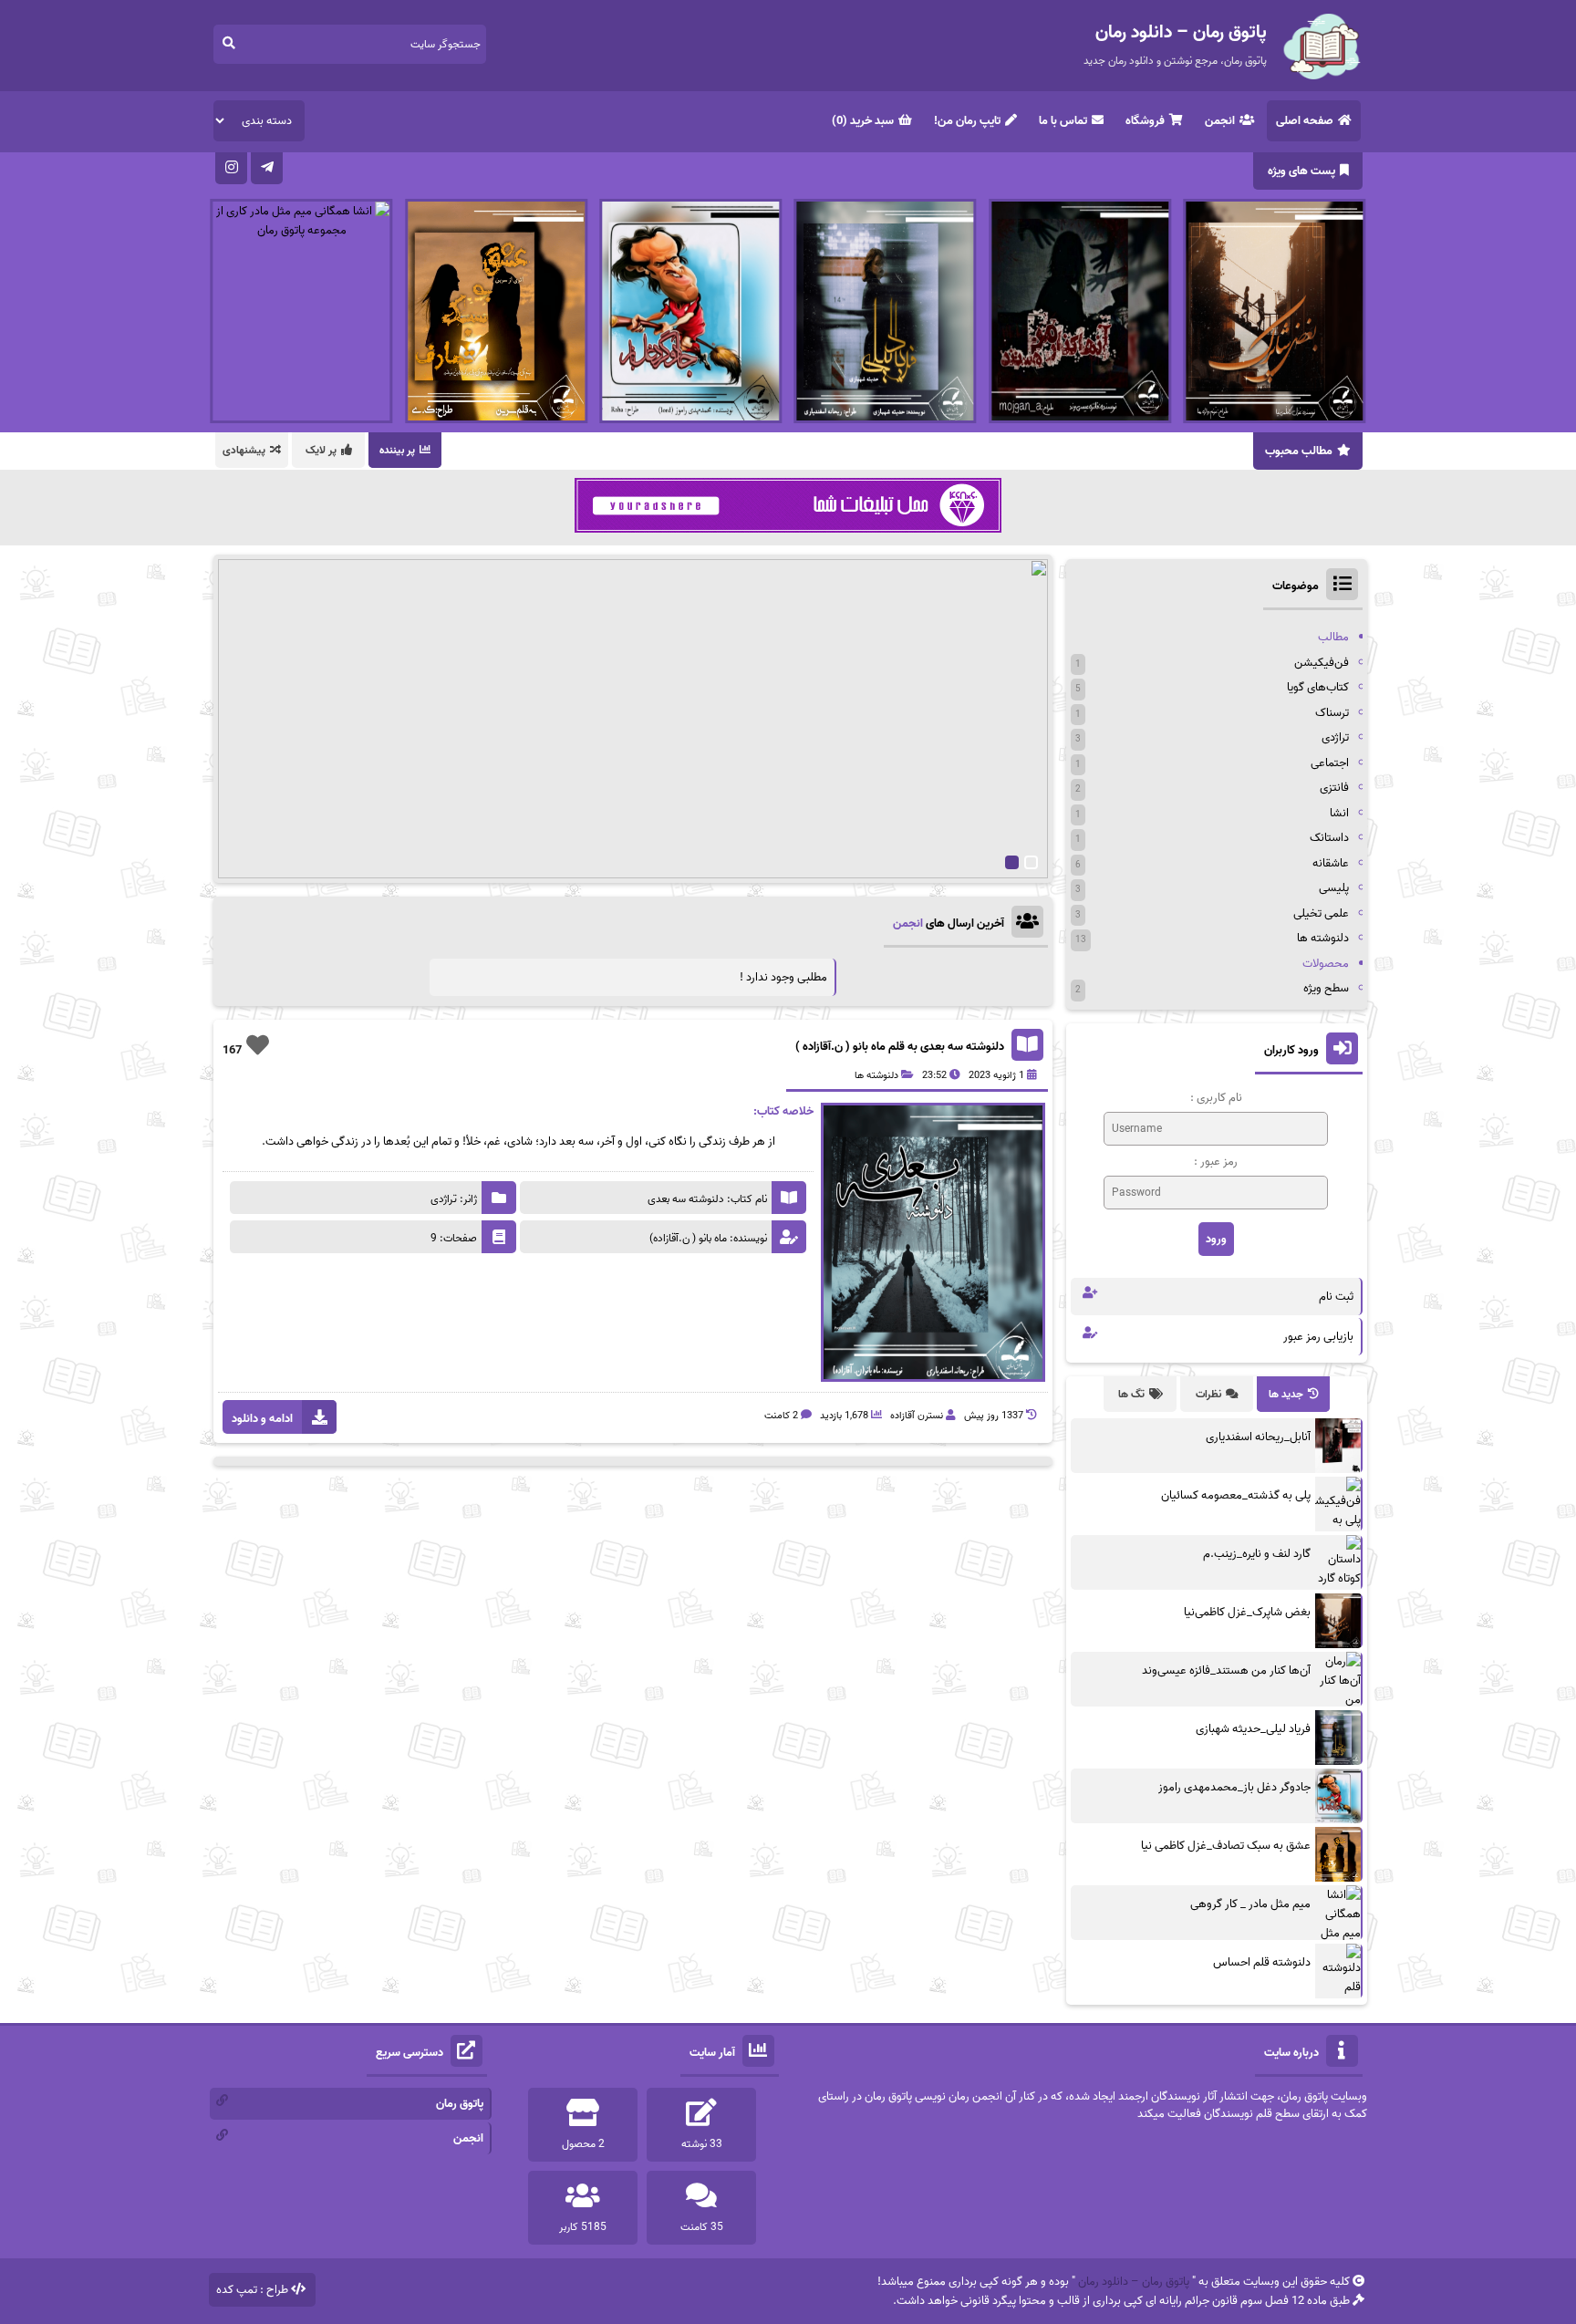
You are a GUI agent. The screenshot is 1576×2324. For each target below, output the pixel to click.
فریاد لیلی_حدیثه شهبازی (1253, 1729)
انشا (1339, 813)
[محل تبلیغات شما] (788, 531)
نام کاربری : (1216, 1098)
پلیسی (1334, 888)
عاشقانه (1331, 863)
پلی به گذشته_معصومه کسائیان (1236, 1495)
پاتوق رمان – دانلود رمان (1134, 2282)
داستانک (1329, 838)
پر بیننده (397, 450)
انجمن (1220, 121)
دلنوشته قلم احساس (1262, 1962)
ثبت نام (1336, 1297)
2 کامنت (781, 1416)
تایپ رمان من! (967, 121)
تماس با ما (1063, 121)
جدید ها (1286, 1394)
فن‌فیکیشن (1322, 663)
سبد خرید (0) (863, 121)
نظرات (1208, 1394)
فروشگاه (1145, 121)
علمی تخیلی (1321, 913)
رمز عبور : (1216, 1162)
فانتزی (1334, 788)
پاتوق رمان (460, 2104)
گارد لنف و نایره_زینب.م (1257, 1554)
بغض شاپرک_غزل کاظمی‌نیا (1247, 1612)
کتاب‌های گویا (1318, 687)
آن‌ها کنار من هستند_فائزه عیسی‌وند (1226, 1670)
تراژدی (1335, 737)
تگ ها (1131, 1394)
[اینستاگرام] (231, 168)
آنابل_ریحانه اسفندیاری (1258, 1437)
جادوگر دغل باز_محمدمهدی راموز (1234, 1787)
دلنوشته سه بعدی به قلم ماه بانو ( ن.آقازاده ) (900, 1047)
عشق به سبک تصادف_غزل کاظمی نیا (1226, 1846)
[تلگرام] (267, 168)
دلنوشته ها (876, 1075)
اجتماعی (1330, 763)
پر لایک (321, 450)
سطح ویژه (1326, 988)
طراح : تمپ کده (252, 2290)
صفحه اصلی (1305, 121)
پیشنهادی (244, 450)
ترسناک (1332, 713)
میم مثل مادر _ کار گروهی (1250, 1904)
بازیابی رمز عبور (1318, 1337)
